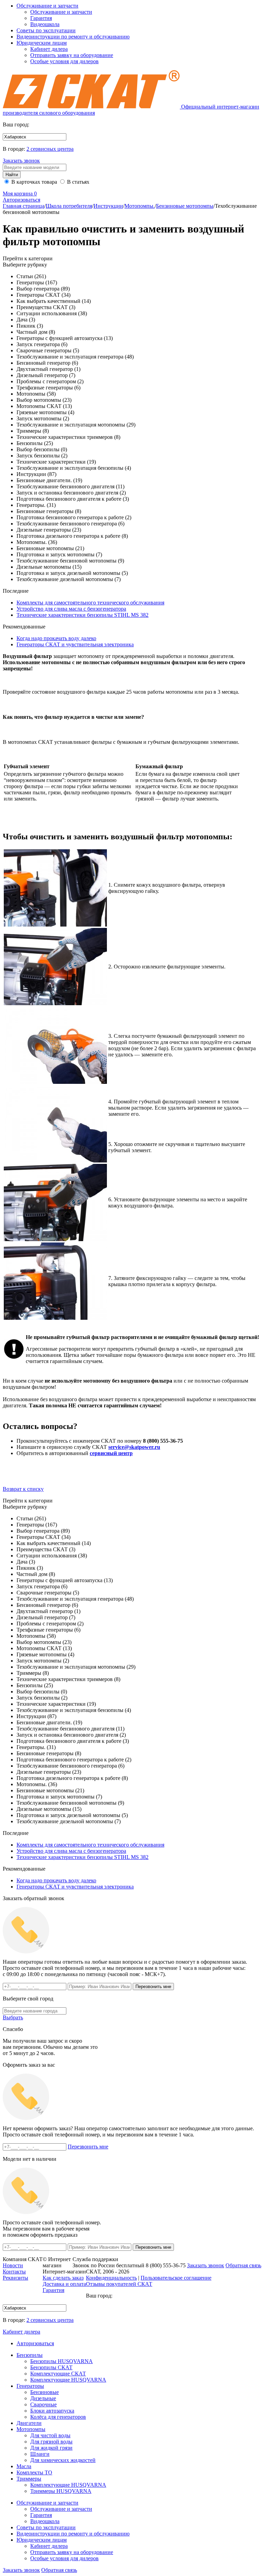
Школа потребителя (69, 206)
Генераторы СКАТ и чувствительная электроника (75, 644)
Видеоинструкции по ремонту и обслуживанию (73, 37)
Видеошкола (45, 24)
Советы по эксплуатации (46, 30)
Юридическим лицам (42, 43)
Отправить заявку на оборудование (72, 55)
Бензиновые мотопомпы (185, 206)
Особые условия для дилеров (64, 61)
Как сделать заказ (63, 2278)
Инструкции (108, 206)
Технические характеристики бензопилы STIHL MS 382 (82, 615)
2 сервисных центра (50, 149)
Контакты (14, 2272)
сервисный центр (111, 1453)
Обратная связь (59, 2570)
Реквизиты (15, 2278)
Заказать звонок (21, 161)
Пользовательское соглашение (176, 2278)
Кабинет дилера (49, 49)
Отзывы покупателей (119, 2284)
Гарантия (41, 18)
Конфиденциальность (111, 2278)
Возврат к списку (23, 1489)
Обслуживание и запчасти (47, 6)
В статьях (78, 182)
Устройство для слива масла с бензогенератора (71, 609)
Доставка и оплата (64, 2284)
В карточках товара (34, 182)
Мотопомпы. (140, 206)
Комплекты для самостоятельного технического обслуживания (90, 603)
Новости (13, 2265)
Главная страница (24, 206)
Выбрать (13, 2017)
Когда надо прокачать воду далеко (56, 638)
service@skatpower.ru (134, 1447)
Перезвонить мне (88, 2147)
